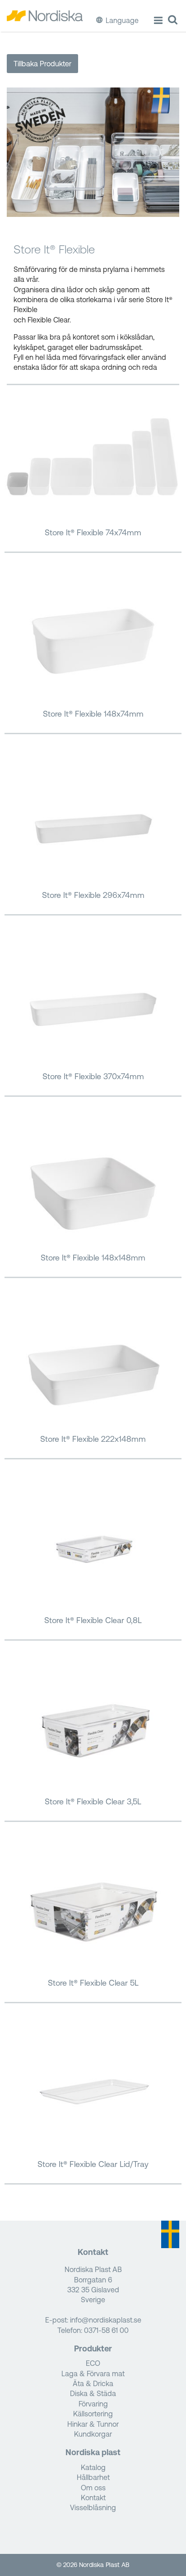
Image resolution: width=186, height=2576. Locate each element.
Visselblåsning (93, 2507)
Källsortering (93, 2414)
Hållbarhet (93, 2477)
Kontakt (93, 2498)
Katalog (93, 2467)
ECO (93, 2363)
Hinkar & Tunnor (93, 2424)
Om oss (93, 2488)
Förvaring (93, 2404)
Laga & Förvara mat (93, 2374)
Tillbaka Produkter (42, 64)
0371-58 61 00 (106, 2330)
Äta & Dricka (93, 2383)
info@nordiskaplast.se (106, 2320)
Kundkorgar (93, 2434)
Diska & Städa (93, 2393)
